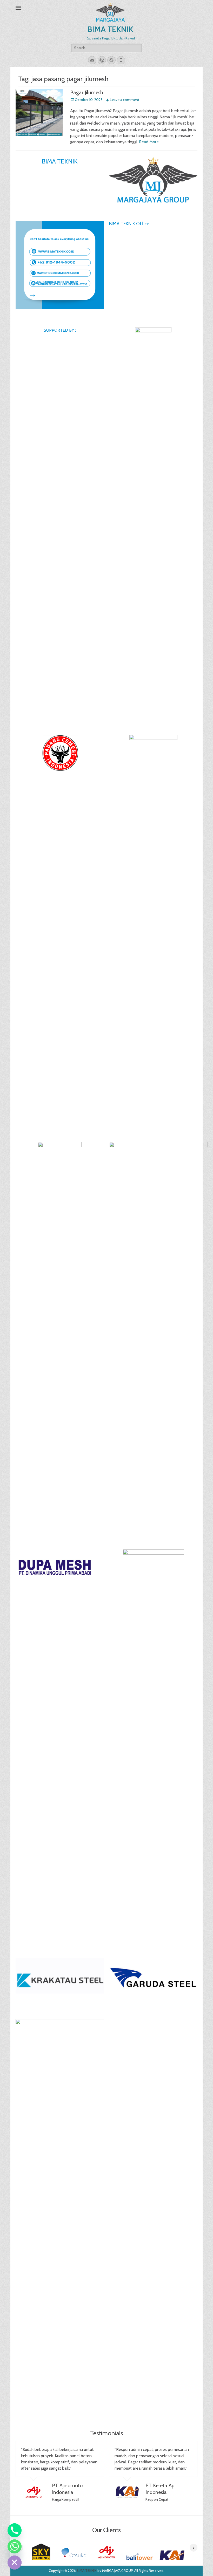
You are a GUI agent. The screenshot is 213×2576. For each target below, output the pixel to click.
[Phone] (15, 2530)
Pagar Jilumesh (87, 92)
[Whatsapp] (15, 2546)
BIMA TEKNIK (110, 29)
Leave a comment (125, 100)
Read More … (151, 142)
